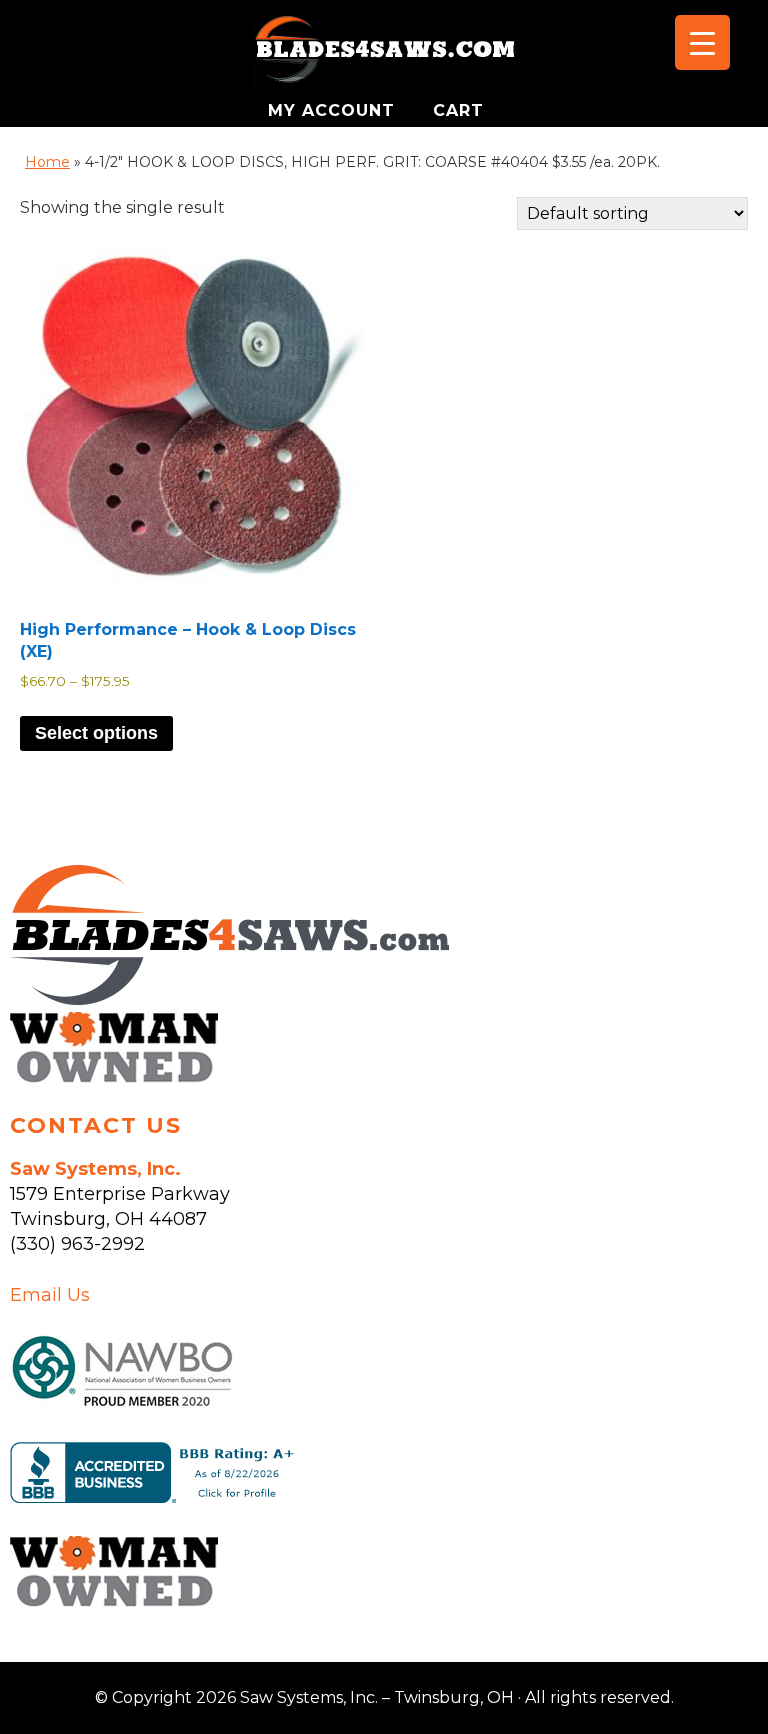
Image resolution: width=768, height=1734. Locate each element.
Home (47, 162)
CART (458, 110)
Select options (96, 733)
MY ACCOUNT (334, 110)
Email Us (50, 1295)
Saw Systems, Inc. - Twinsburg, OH (384, 55)
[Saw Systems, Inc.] (229, 999)
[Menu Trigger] (702, 42)
